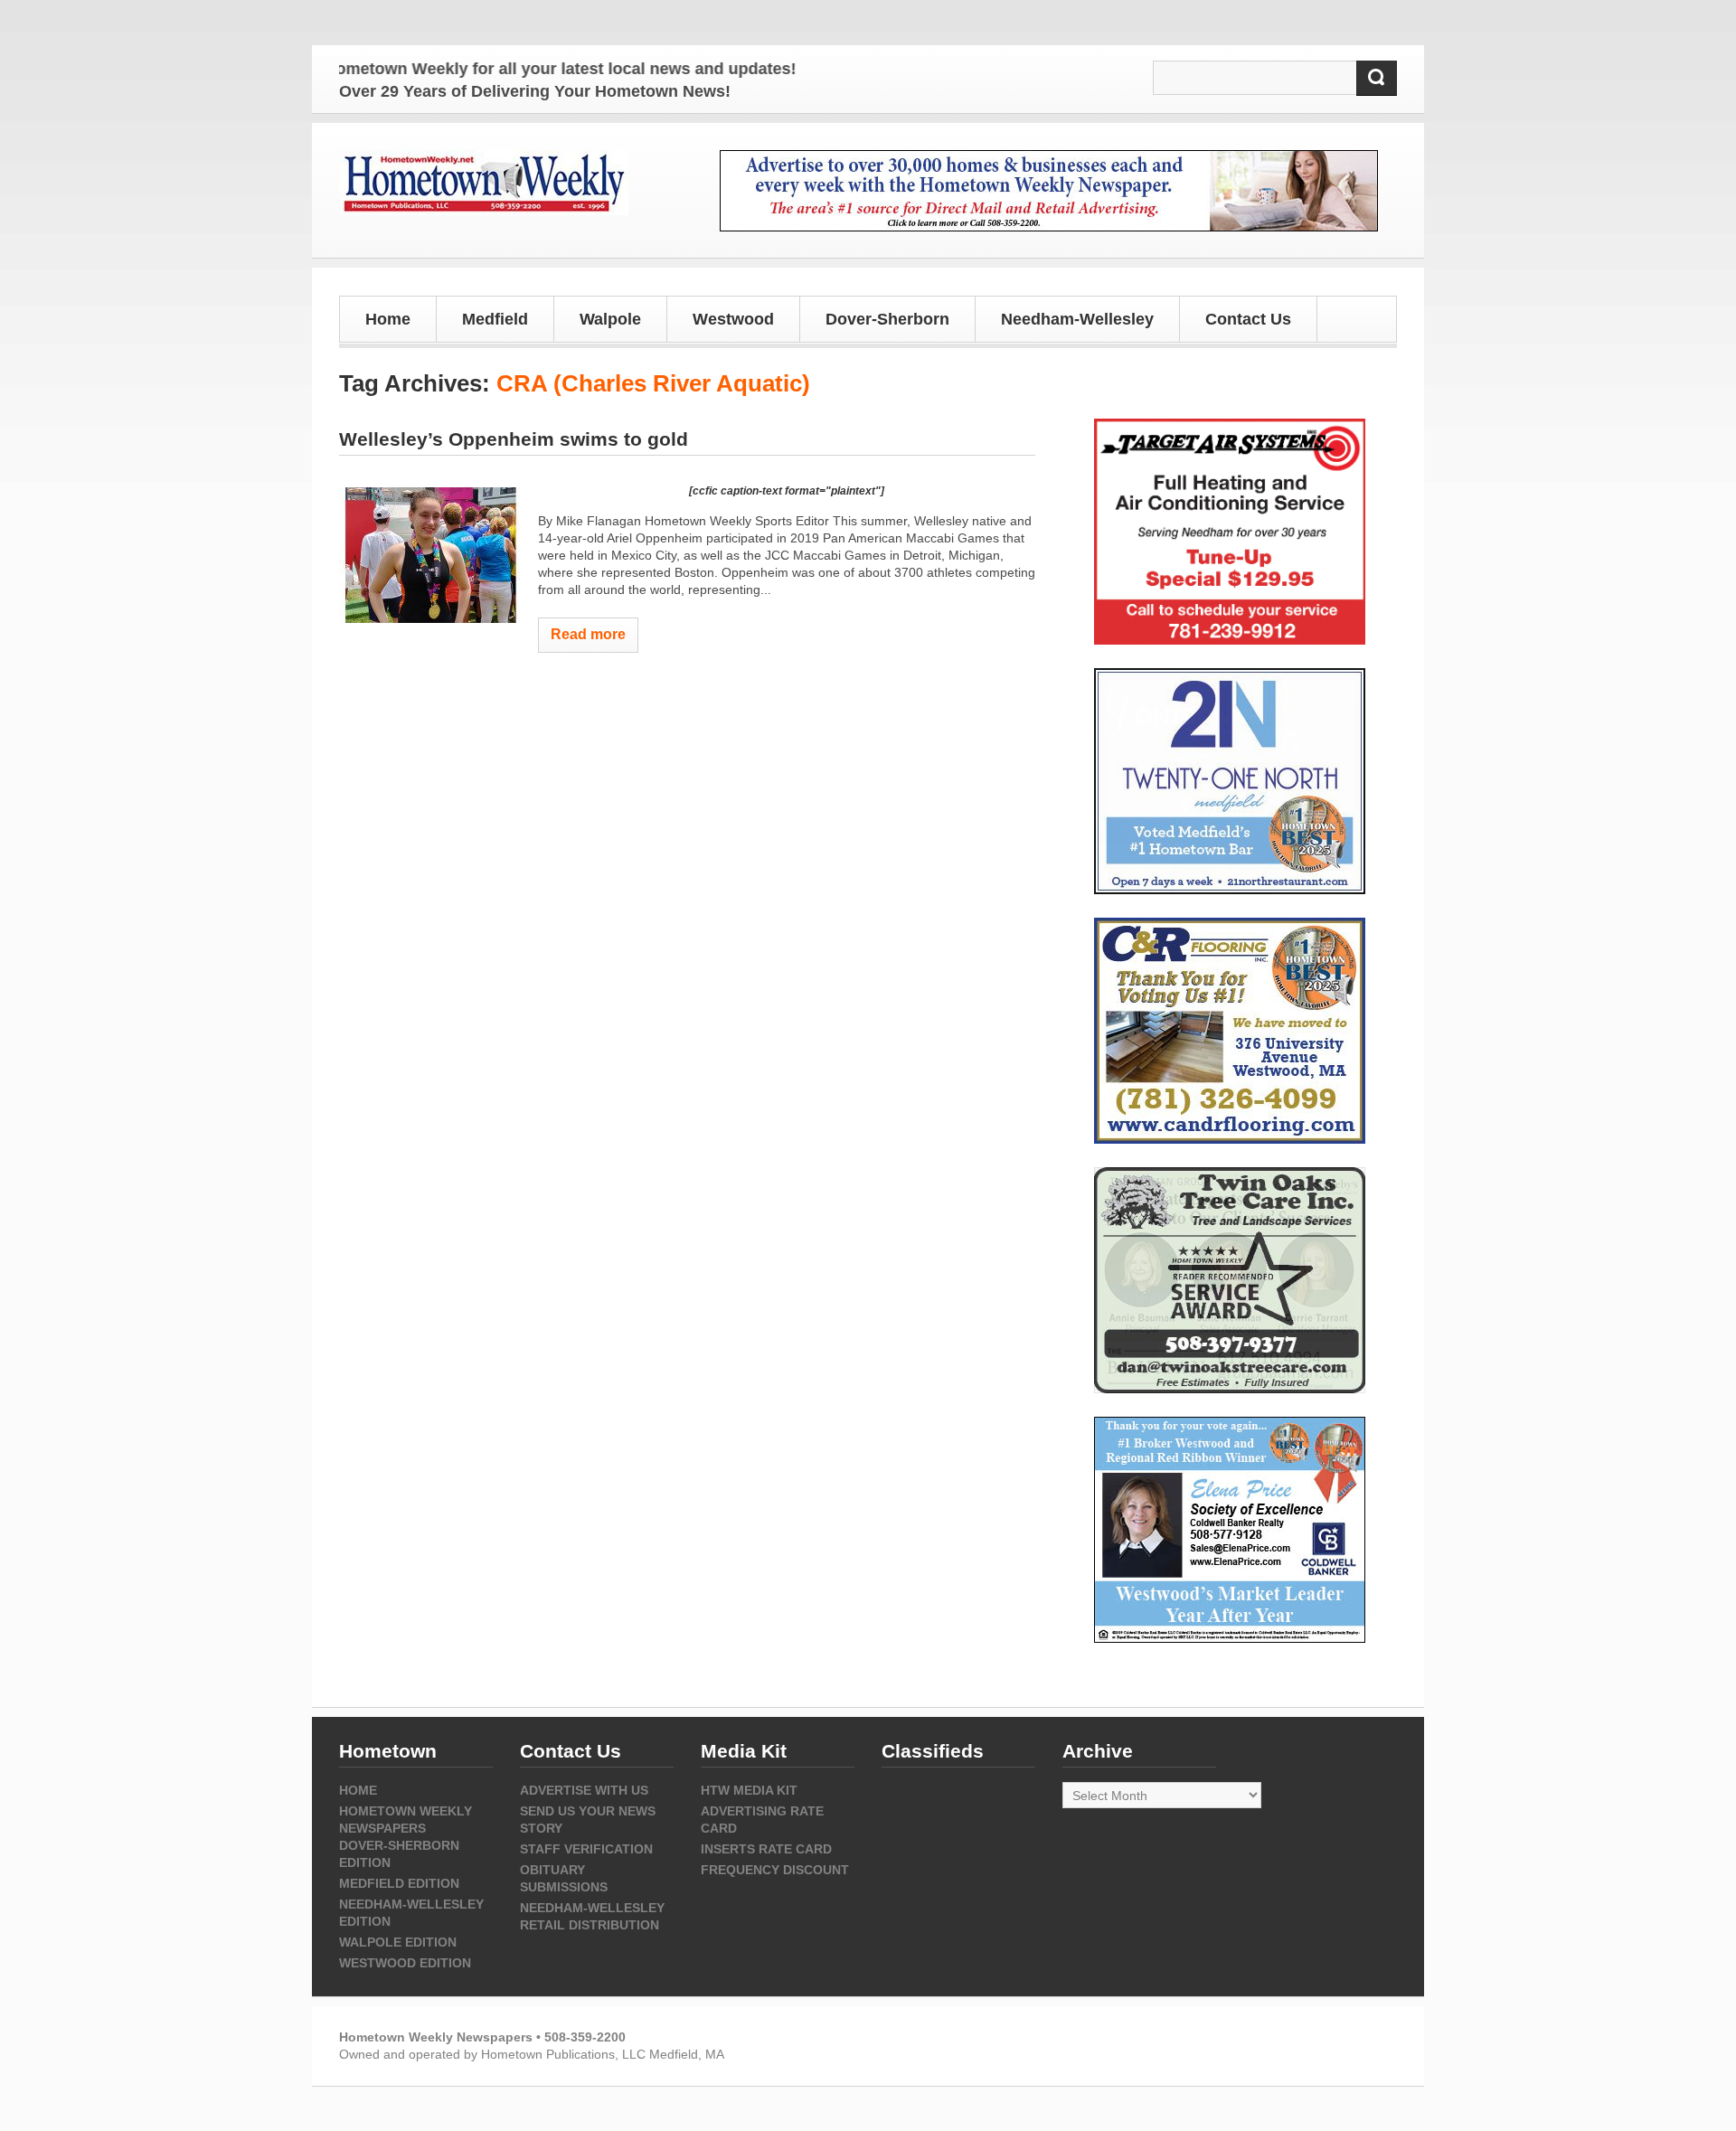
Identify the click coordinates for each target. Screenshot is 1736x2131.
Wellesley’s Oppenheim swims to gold (514, 439)
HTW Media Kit (749, 1790)
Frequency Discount (775, 1870)
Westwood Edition (405, 1963)
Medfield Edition (399, 1883)
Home (388, 319)
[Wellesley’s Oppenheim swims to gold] (429, 555)
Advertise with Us (584, 1790)
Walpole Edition (398, 1942)
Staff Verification (586, 1849)
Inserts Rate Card (766, 1849)
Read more (588, 634)
